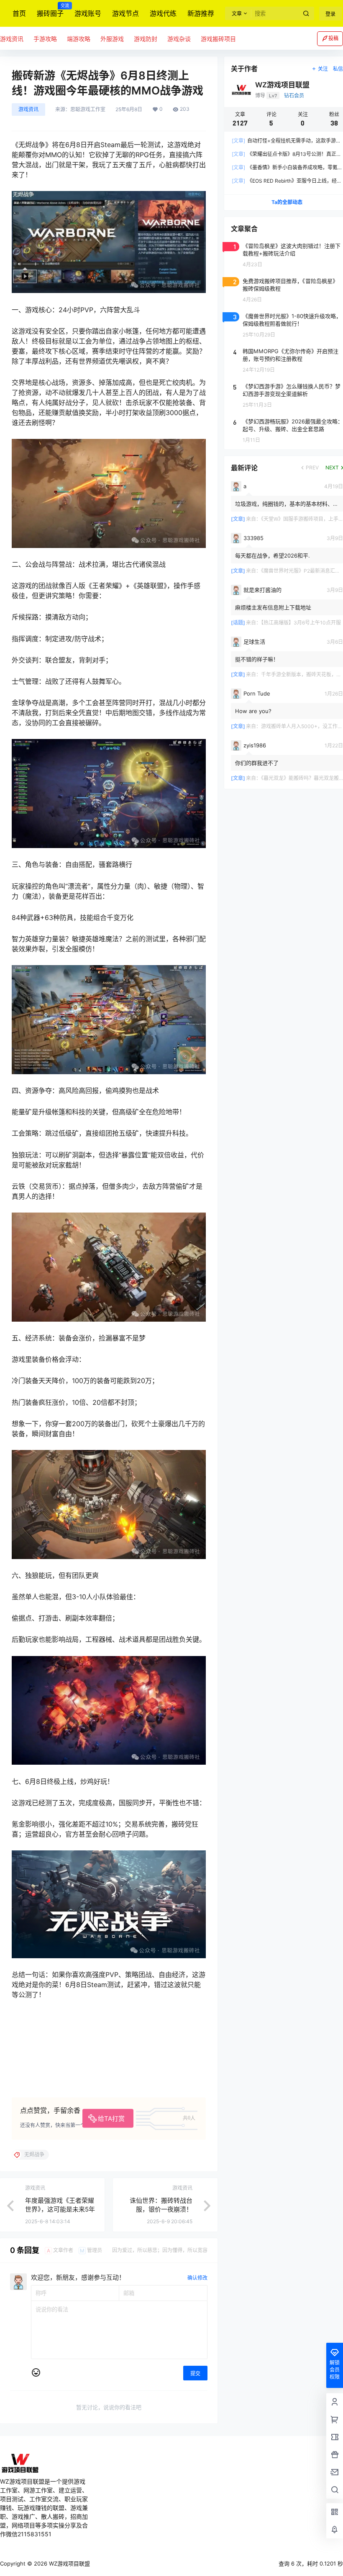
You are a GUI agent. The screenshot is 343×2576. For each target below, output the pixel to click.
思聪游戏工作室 (88, 110)
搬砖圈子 (50, 10)
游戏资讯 (28, 109)
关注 (323, 69)
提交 (195, 2373)
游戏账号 (88, 13)
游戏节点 (125, 13)
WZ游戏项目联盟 (69, 2563)
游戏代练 (163, 13)
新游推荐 (201, 13)
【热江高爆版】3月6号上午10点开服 (301, 623)
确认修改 (197, 2278)
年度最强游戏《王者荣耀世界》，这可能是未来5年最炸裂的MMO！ (60, 2209)
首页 (19, 13)
